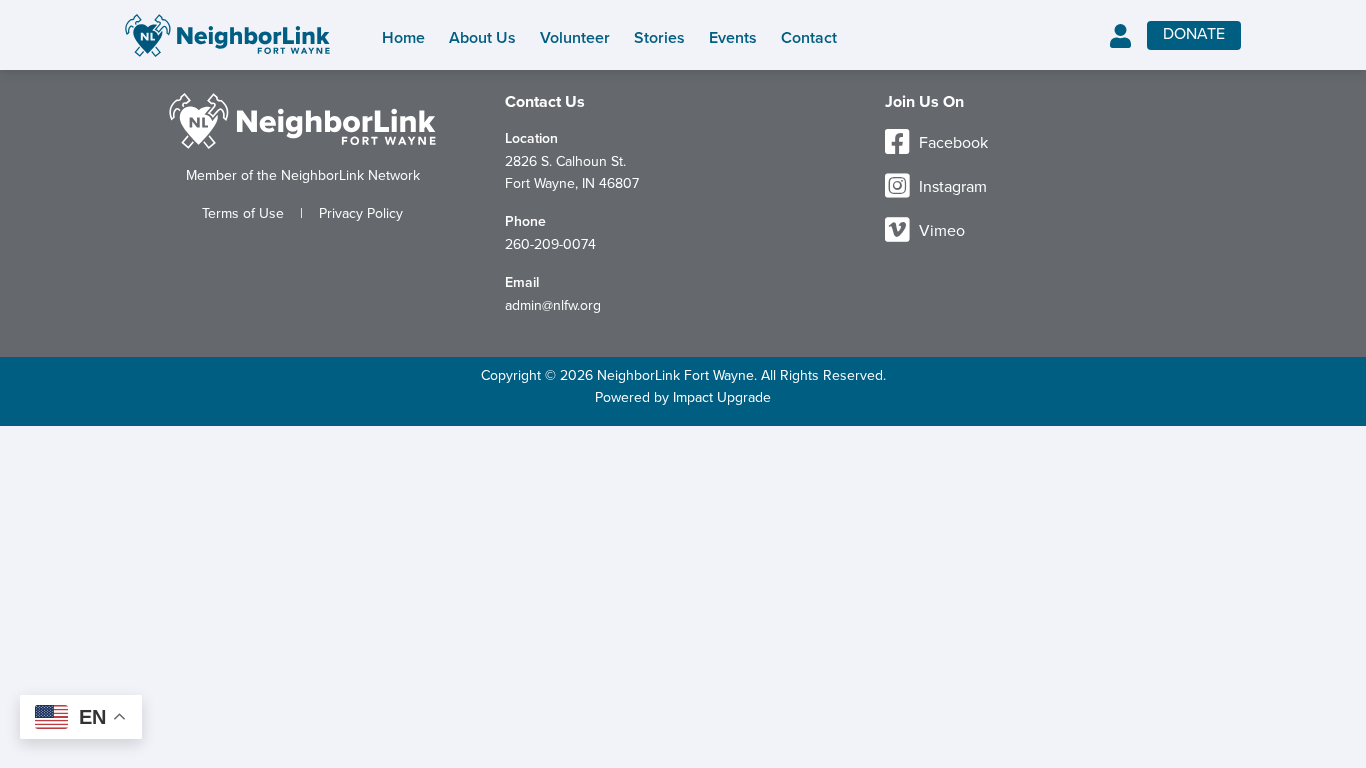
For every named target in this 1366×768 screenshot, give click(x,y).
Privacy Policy (361, 213)
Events (733, 38)
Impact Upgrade (722, 397)
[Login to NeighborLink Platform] (1120, 37)
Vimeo (940, 231)
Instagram (951, 187)
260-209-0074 (550, 244)
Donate (1194, 34)
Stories (659, 38)
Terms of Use (243, 213)
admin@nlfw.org (553, 305)
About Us (482, 38)
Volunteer (575, 38)
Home (403, 38)
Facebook (951, 143)
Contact (809, 38)
